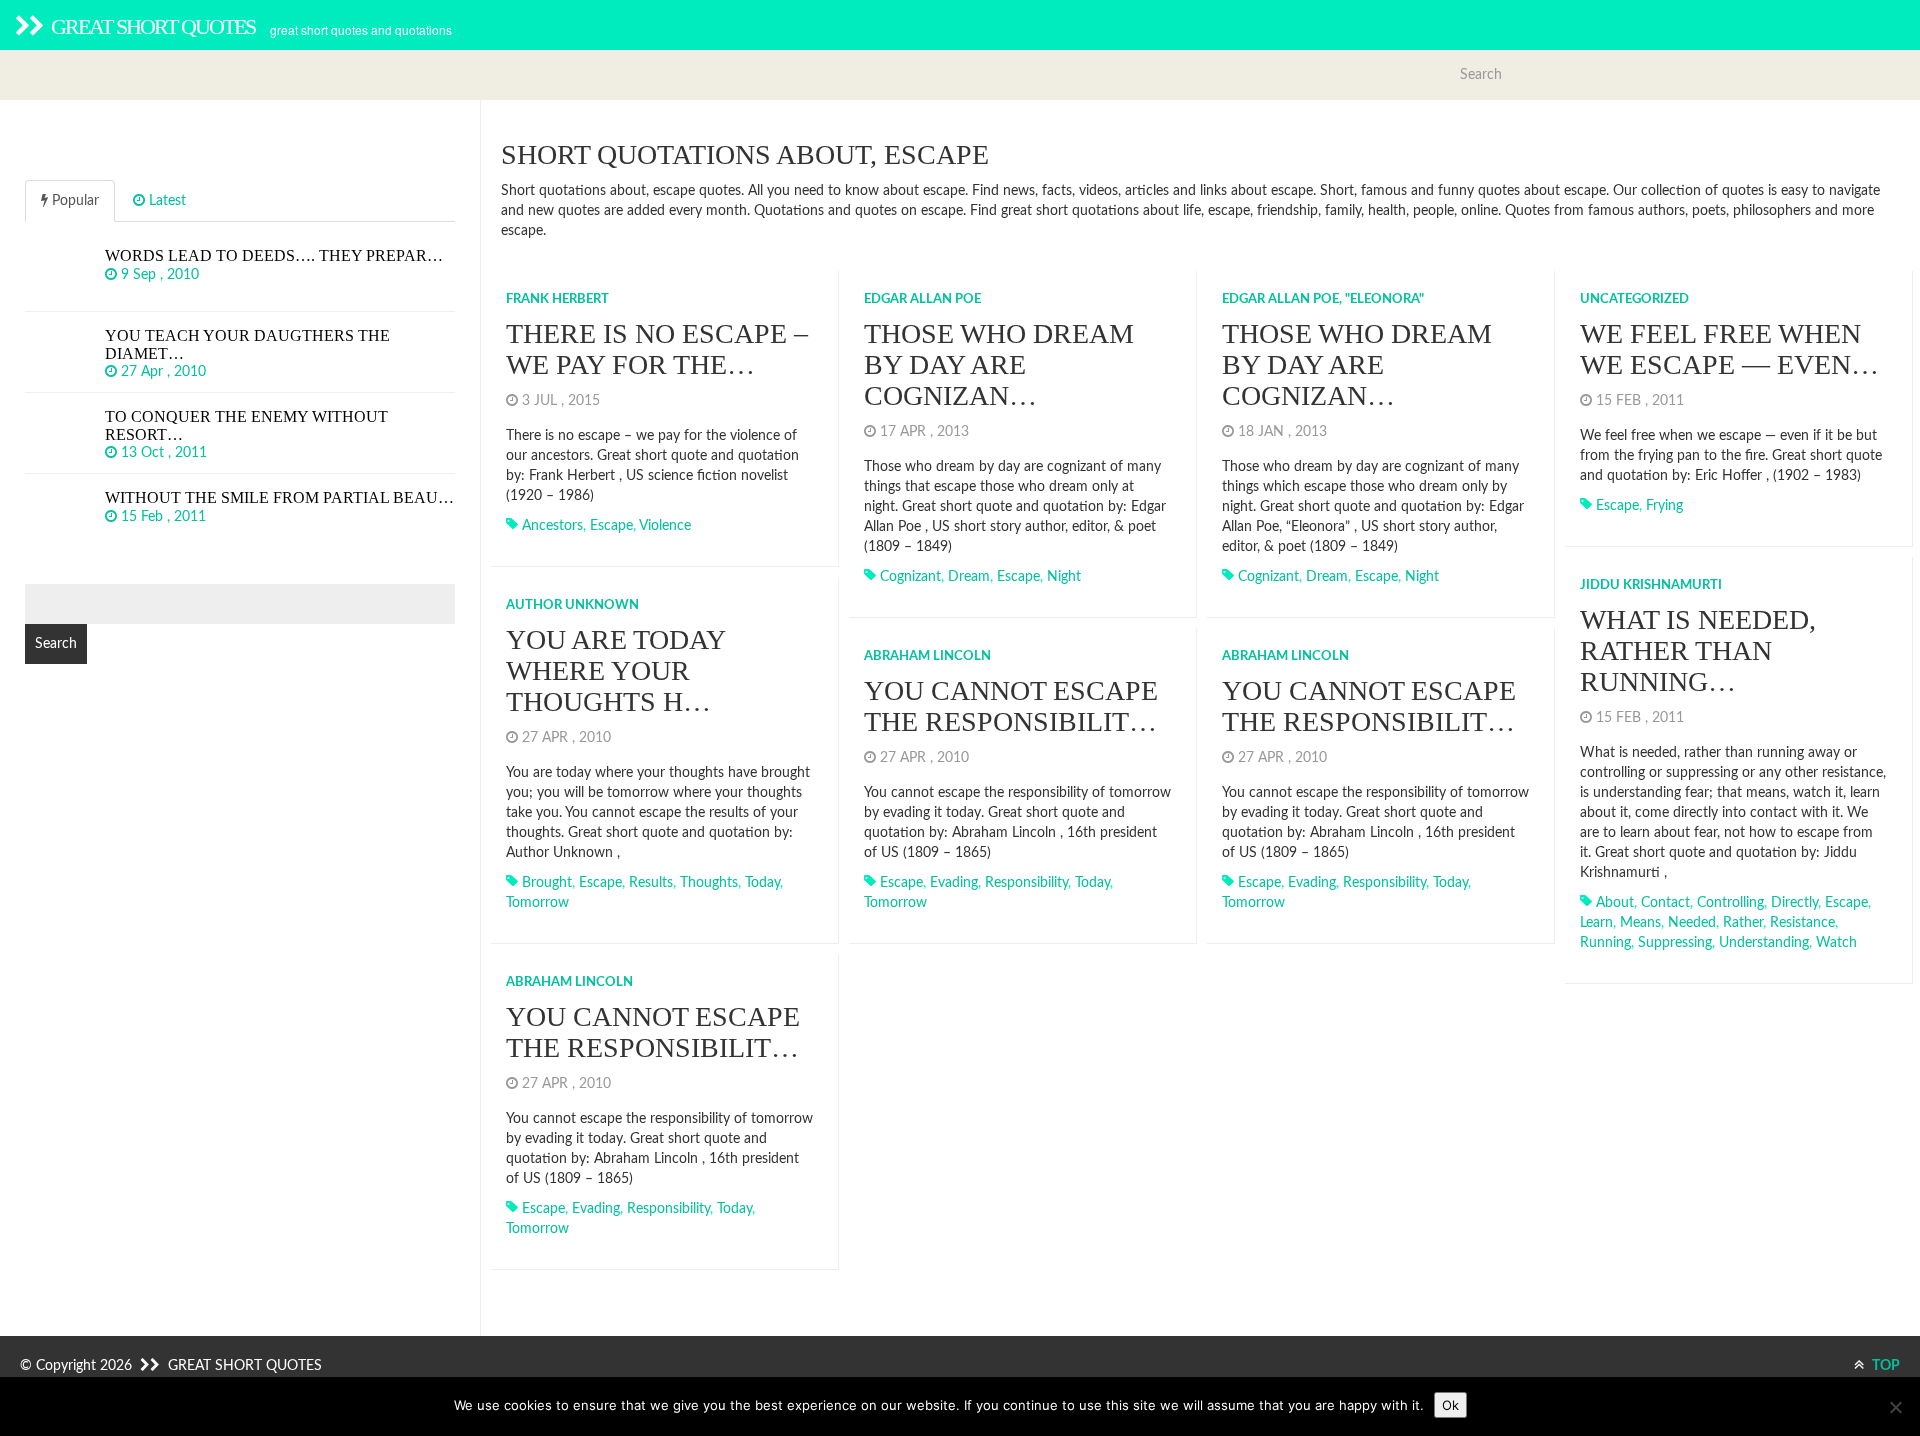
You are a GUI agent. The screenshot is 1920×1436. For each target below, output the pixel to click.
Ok (1450, 1405)
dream (969, 577)
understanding (1764, 943)
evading (954, 883)
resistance (1802, 923)
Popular (73, 201)
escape (611, 526)
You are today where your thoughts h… (615, 670)
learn (1596, 923)
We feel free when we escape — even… (1729, 349)
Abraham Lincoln (927, 656)
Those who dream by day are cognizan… (999, 364)
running (1605, 943)
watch (1836, 943)
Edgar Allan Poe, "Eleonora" (1323, 299)
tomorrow (537, 903)
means (1640, 923)
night (1064, 577)
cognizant (910, 577)
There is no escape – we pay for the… (657, 349)
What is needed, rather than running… (1698, 650)
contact (1665, 903)
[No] (1895, 1407)
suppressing (1675, 943)
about (1615, 903)
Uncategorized (1634, 299)
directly (1794, 903)
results (651, 883)
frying (1664, 506)
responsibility (1026, 883)
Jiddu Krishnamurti (1651, 585)
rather (1743, 923)
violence (665, 526)
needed (1692, 923)
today (762, 883)
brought (547, 883)
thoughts (709, 883)
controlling (1730, 903)
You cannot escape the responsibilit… (1011, 706)
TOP (1884, 1366)
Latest (165, 201)
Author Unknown (572, 605)
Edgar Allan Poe (922, 299)
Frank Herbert (557, 299)
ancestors (552, 526)
